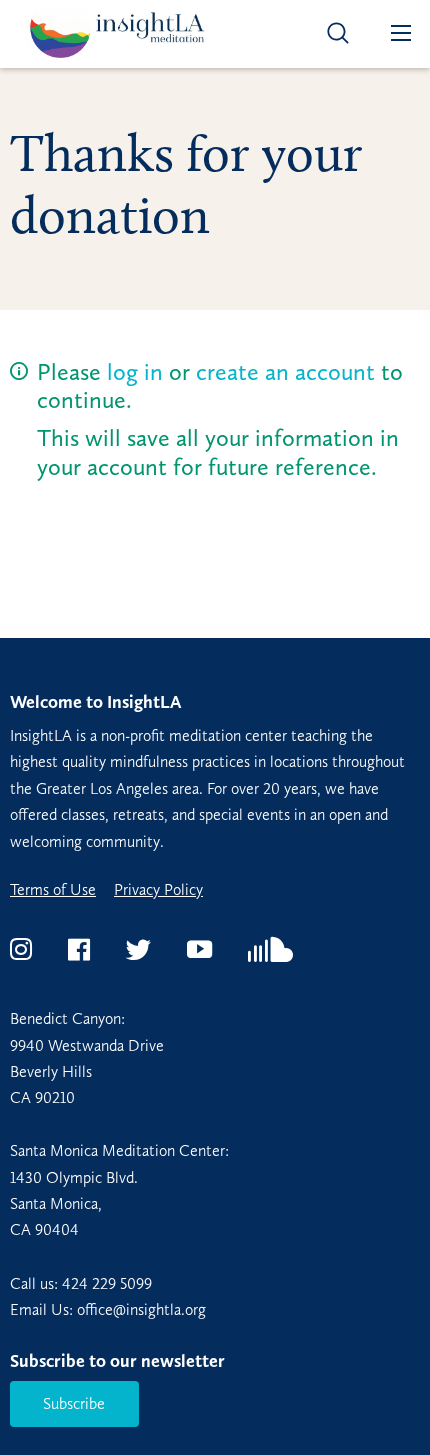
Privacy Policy (158, 890)
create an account (285, 371)
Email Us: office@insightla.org (108, 1309)
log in (135, 371)
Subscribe (74, 1403)
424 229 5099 (107, 1283)
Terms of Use (53, 890)
